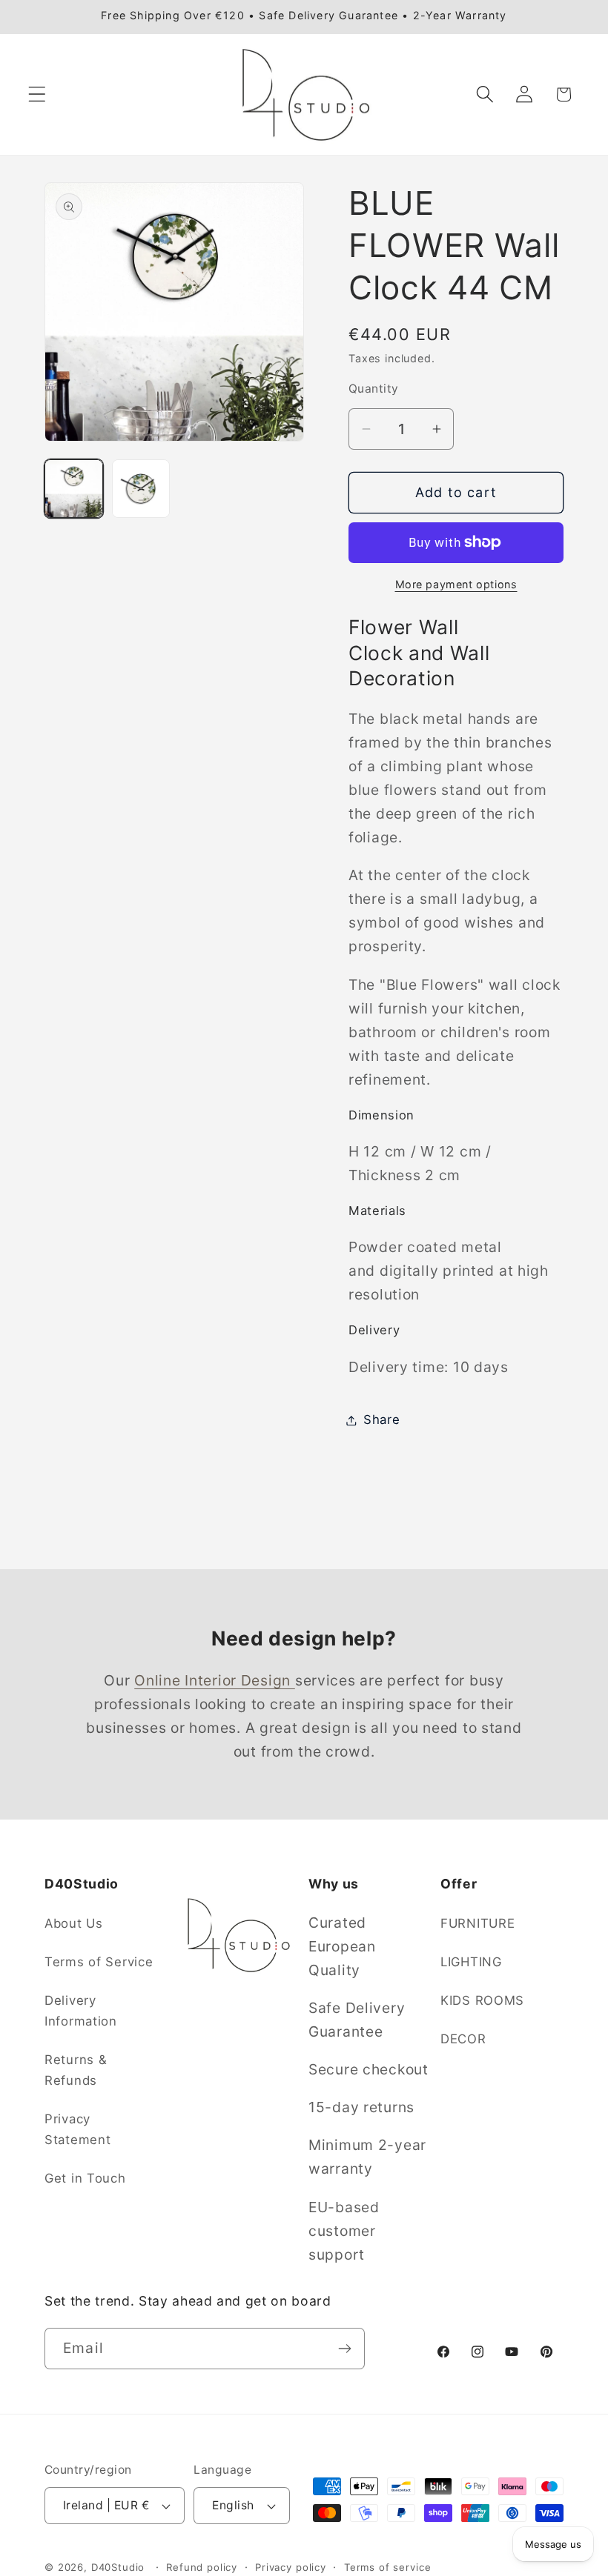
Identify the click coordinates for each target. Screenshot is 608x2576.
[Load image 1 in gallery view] (74, 489)
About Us (74, 1923)
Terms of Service (99, 1962)
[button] (37, 94)
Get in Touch (85, 2178)
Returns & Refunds (76, 2070)
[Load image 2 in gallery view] (141, 489)
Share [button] (382, 1420)
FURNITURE (478, 1923)
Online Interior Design (215, 1680)
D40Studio (118, 2567)
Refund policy (202, 2567)
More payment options (456, 584)
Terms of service (387, 2567)
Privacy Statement (77, 2129)
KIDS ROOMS (482, 2000)
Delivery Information (81, 2011)
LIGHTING (471, 1962)
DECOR (463, 2039)
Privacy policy (291, 2567)
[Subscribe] (344, 2349)
